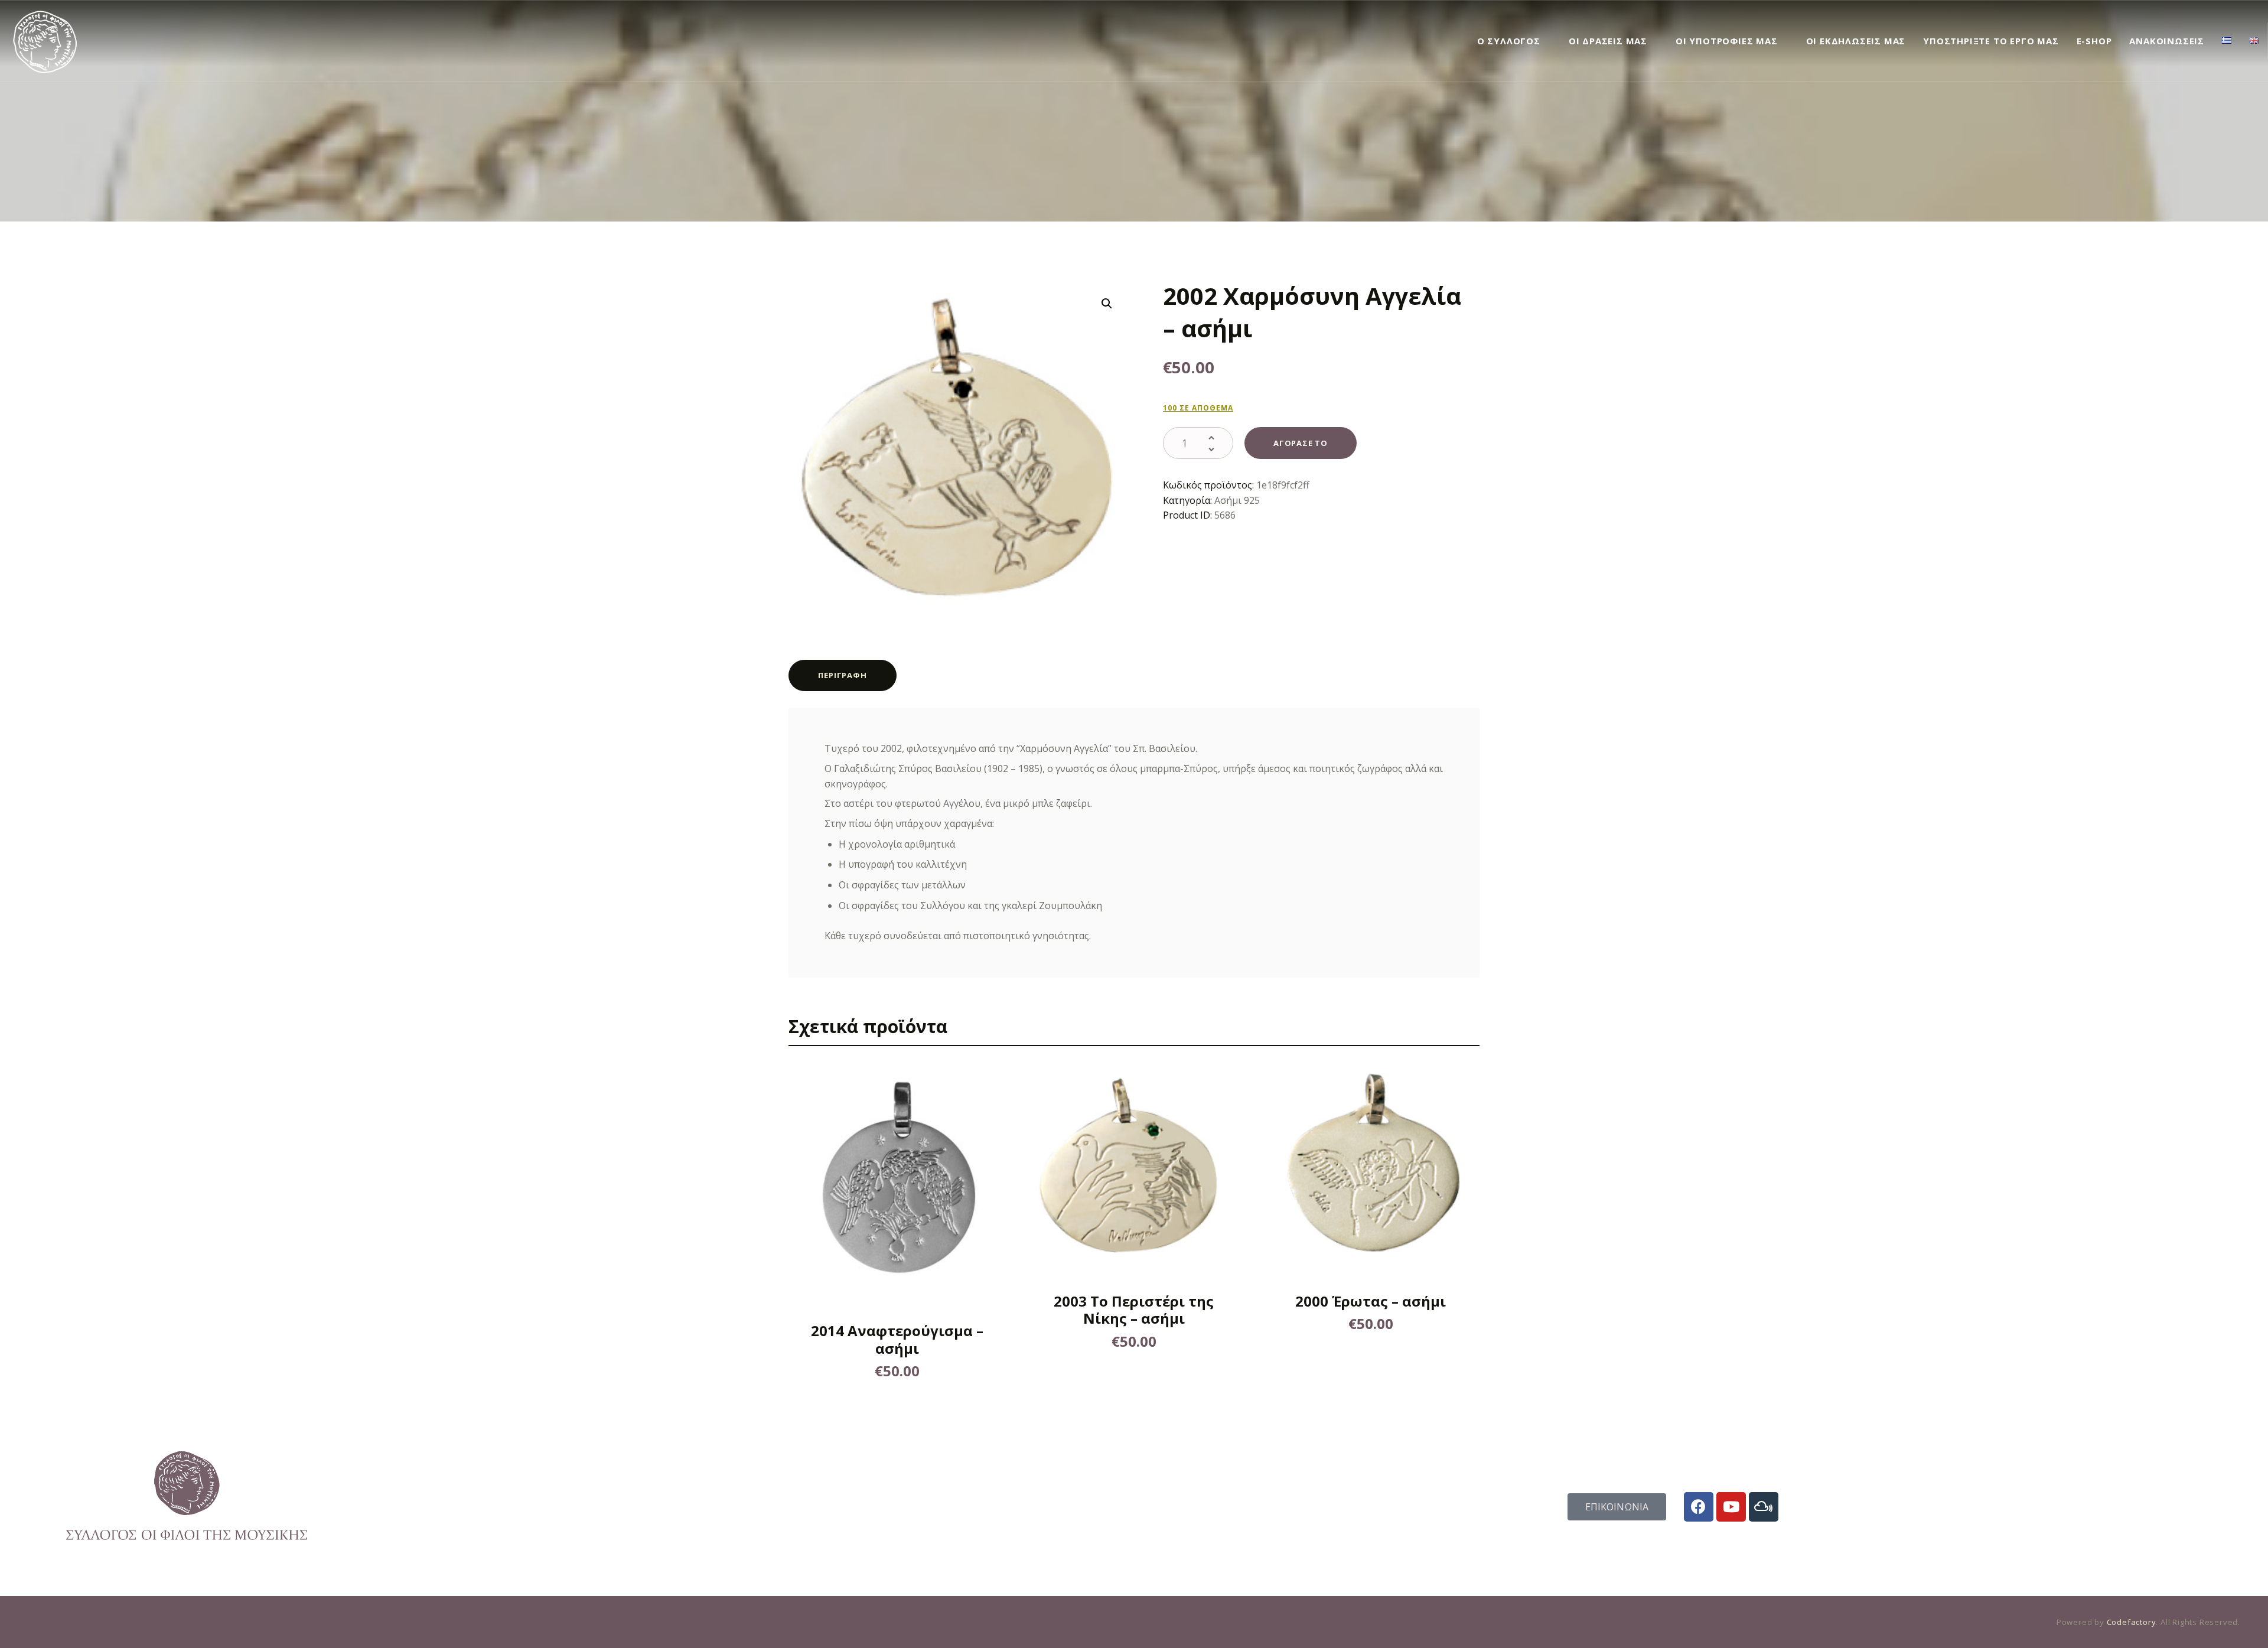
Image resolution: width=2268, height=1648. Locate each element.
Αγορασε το (1301, 443)
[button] (1107, 304)
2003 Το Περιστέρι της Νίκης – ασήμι (1134, 1310)
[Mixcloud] (1764, 1507)
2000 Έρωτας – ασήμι (1371, 1301)
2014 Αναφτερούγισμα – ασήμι (897, 1339)
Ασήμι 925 (1237, 500)
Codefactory (2132, 1622)
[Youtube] (1731, 1507)
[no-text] (879, 1184)
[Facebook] (1699, 1507)
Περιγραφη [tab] (842, 675)
